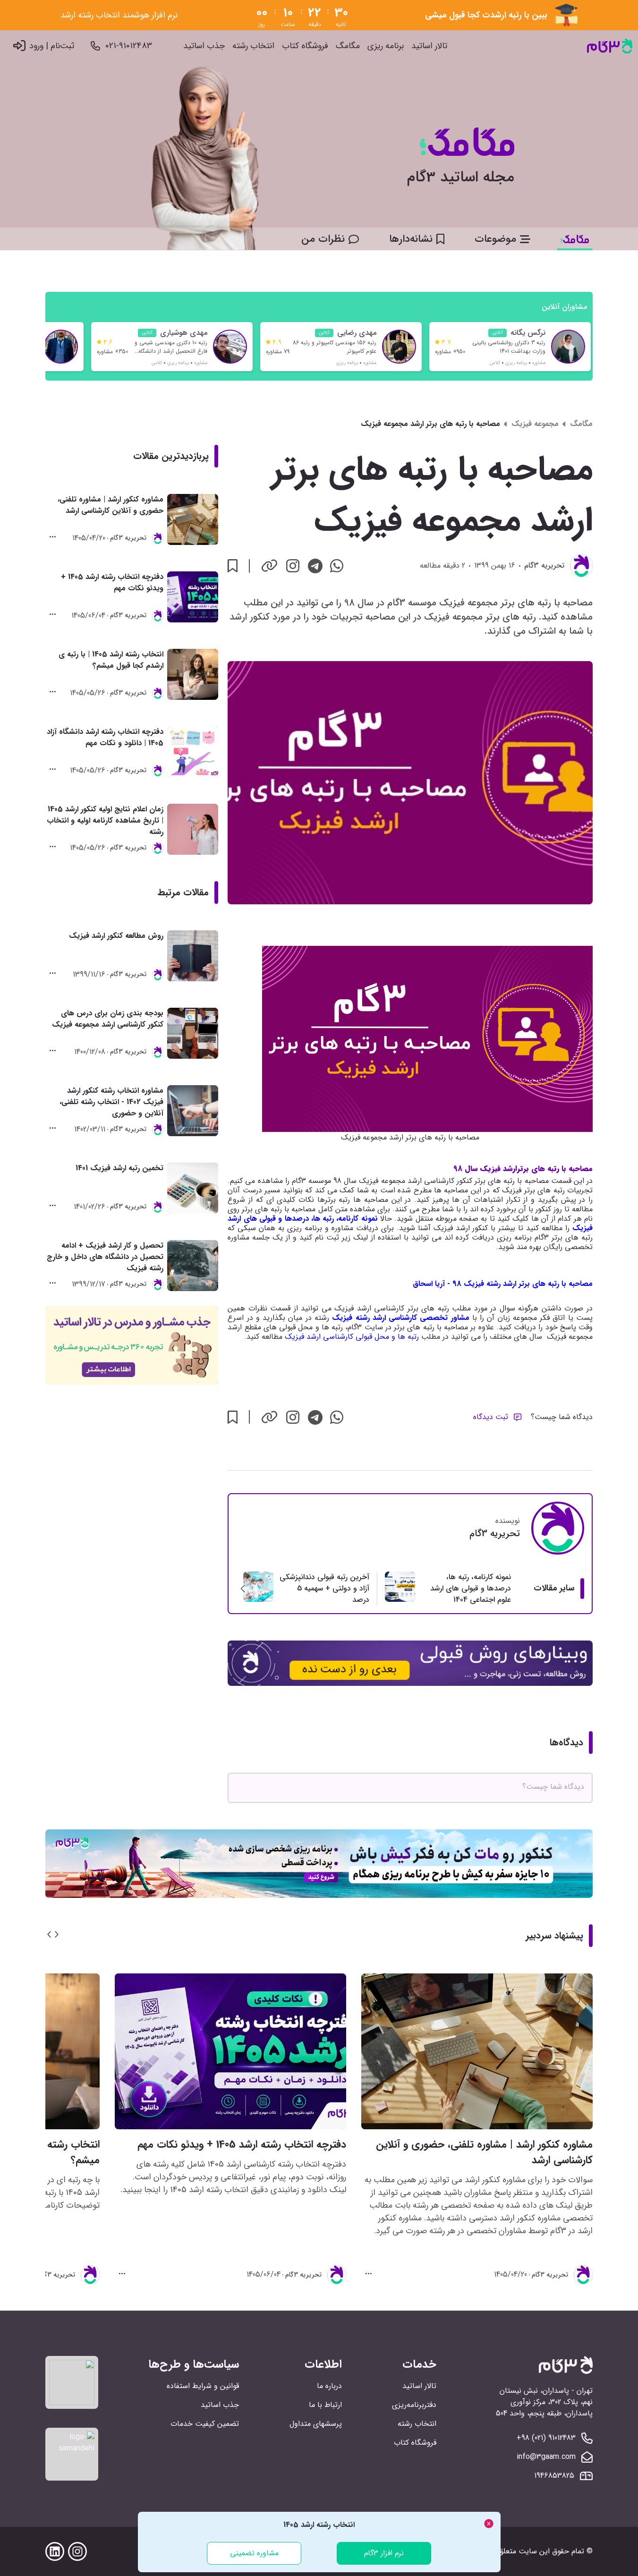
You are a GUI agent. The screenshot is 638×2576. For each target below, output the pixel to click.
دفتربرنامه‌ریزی (414, 2405)
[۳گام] (610, 46)
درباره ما (329, 2386)
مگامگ (348, 46)
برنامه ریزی (386, 46)
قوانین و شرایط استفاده (203, 2386)
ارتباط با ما (325, 2405)
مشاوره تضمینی (254, 2553)
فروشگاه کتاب (305, 46)
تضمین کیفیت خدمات (205, 2424)
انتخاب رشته (253, 46)
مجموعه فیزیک (535, 424)
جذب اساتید (204, 46)
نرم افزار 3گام (384, 2553)
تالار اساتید (429, 46)
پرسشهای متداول (316, 2424)
